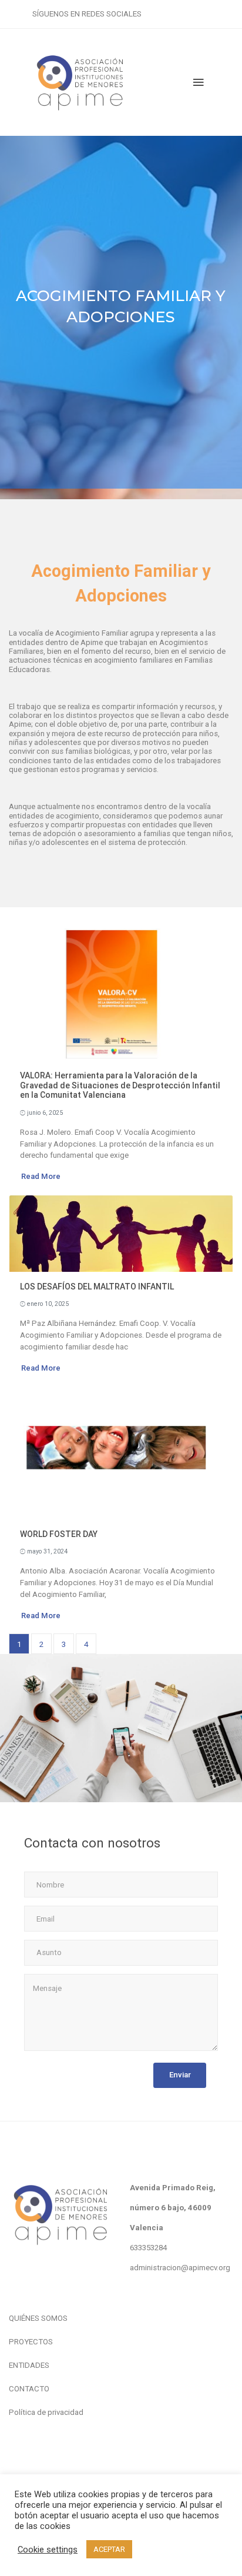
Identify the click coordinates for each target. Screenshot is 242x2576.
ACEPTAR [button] (109, 2549)
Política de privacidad (46, 2412)
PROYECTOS (31, 2342)
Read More (41, 1176)
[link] (148, 2248)
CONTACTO (29, 2389)
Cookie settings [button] (48, 2550)
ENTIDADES (29, 2365)
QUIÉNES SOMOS (38, 2318)
